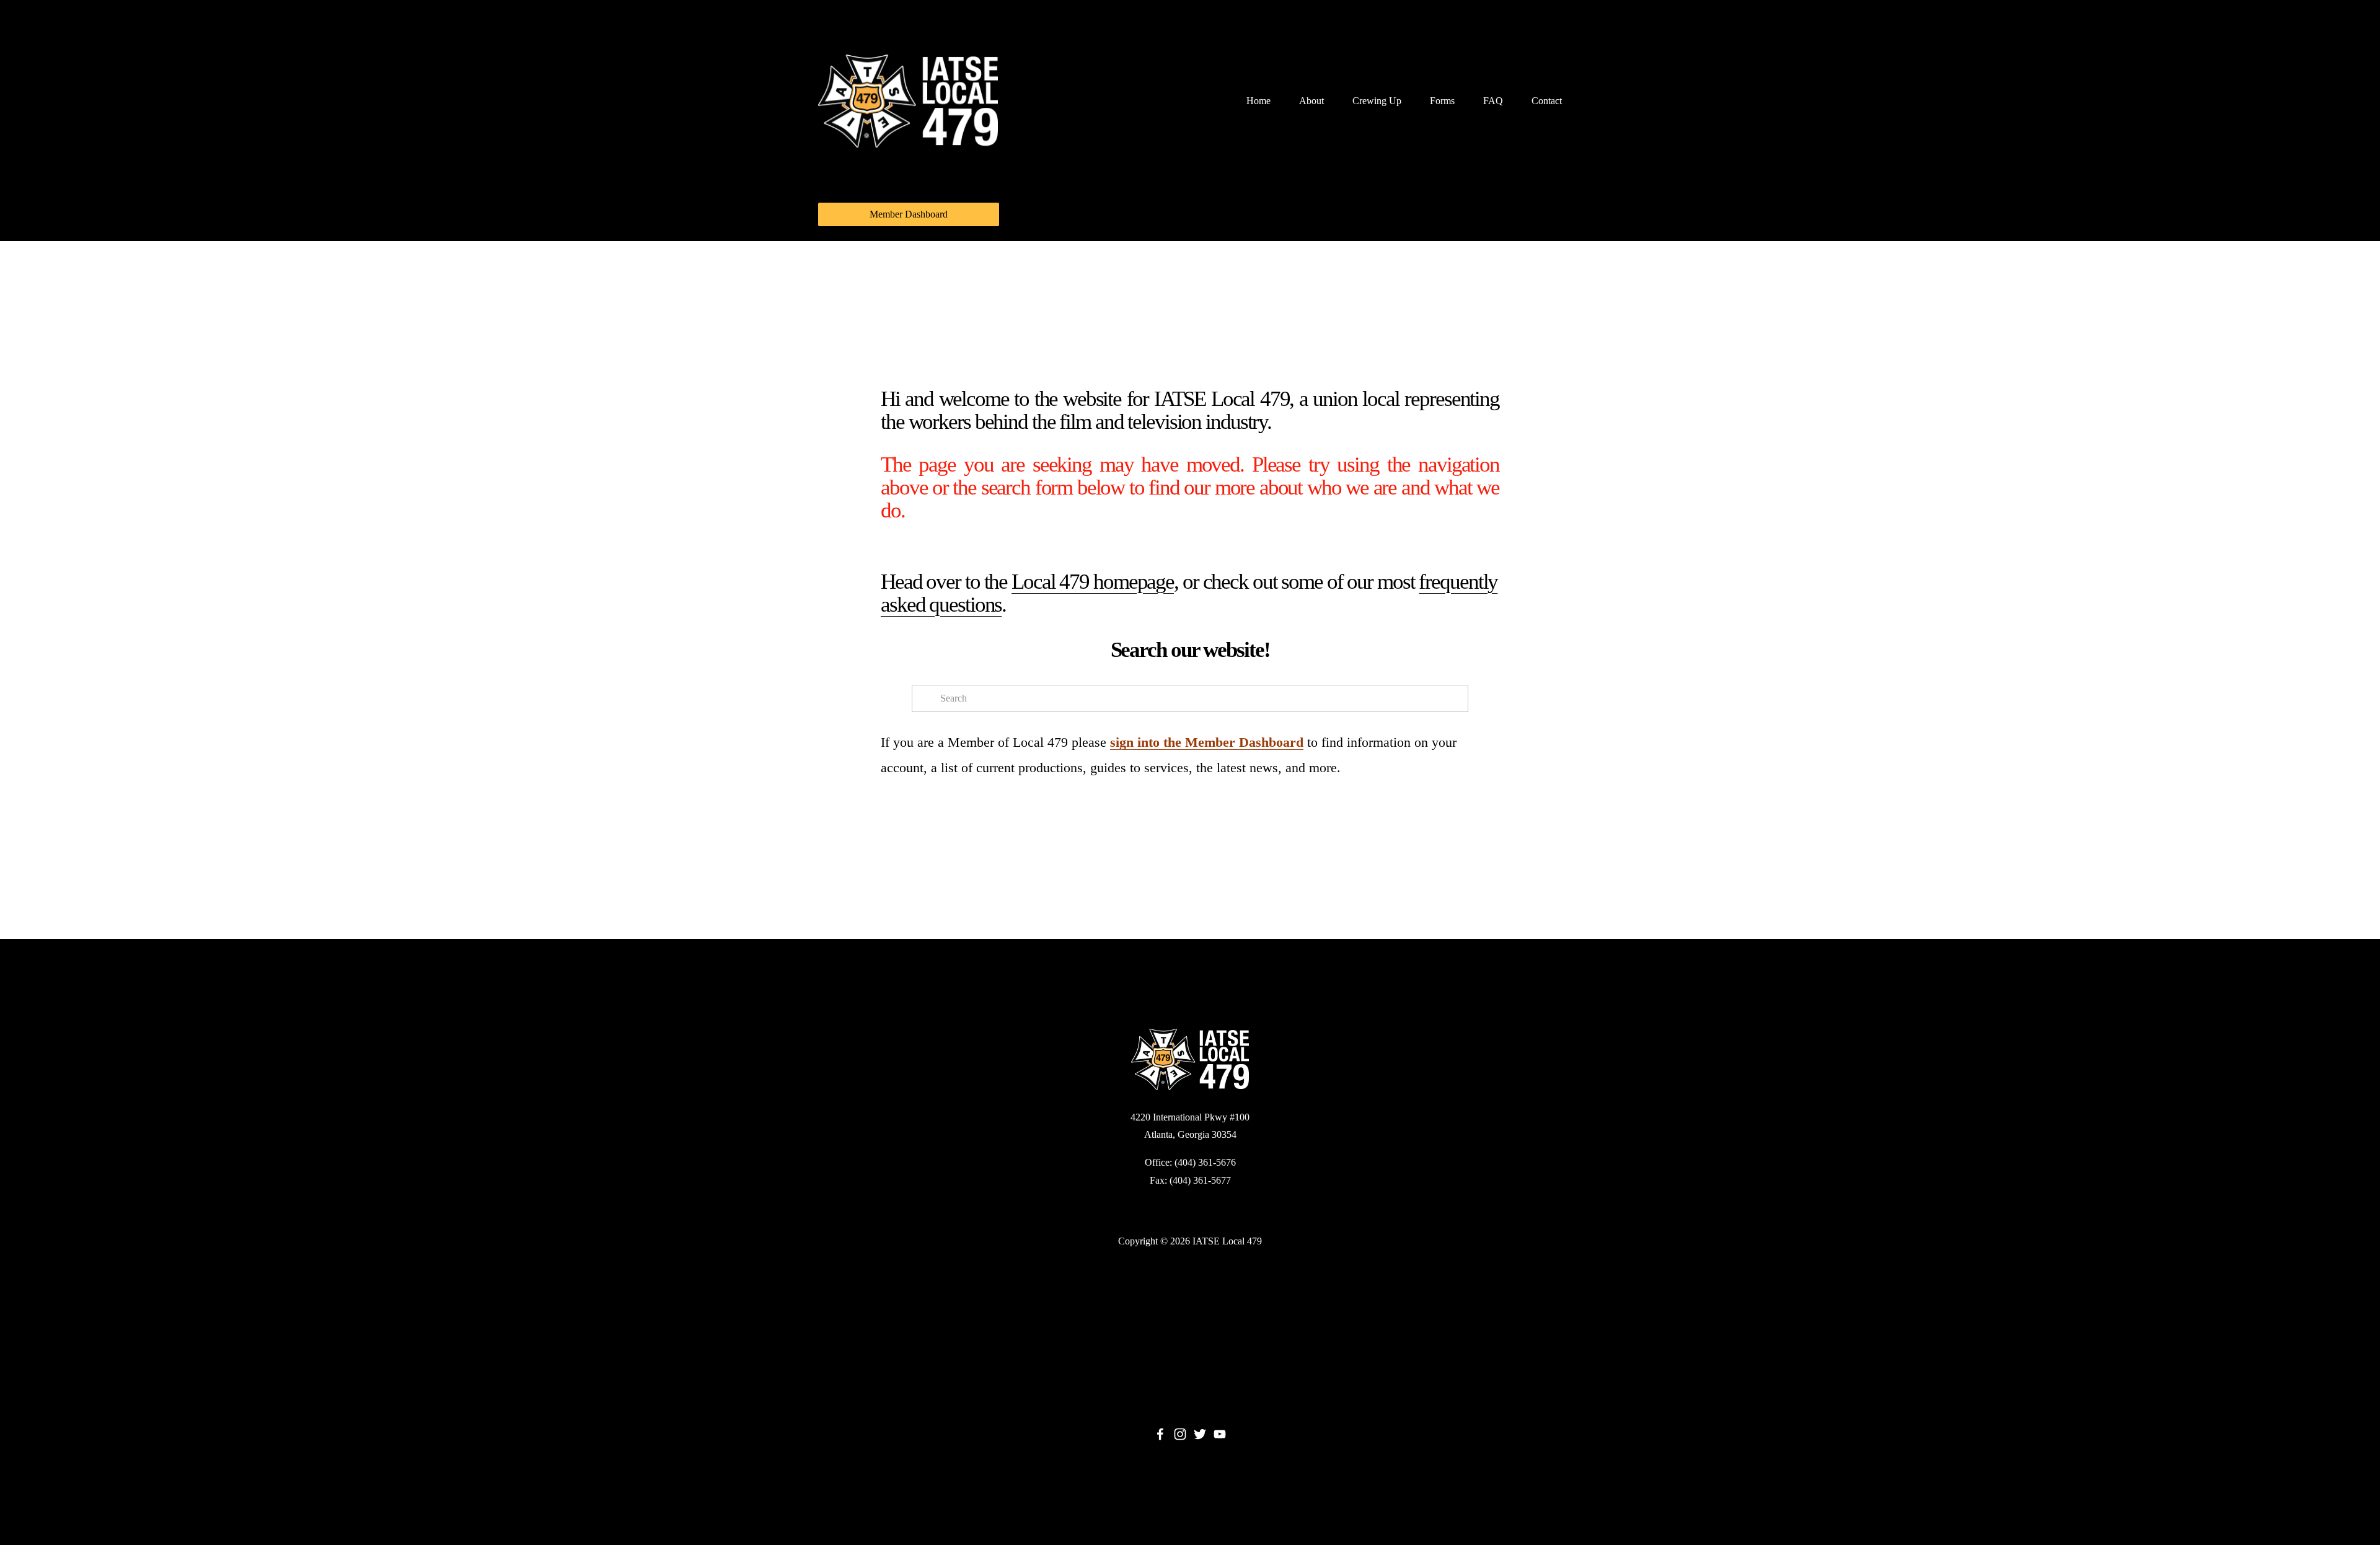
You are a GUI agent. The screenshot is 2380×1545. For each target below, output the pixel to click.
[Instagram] (1180, 1434)
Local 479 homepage (1093, 582)
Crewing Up (1377, 101)
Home (1258, 101)
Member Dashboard (909, 214)
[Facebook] (1160, 1434)
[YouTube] (1220, 1434)
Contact (1547, 101)
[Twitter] (1200, 1434)
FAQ (1493, 101)
